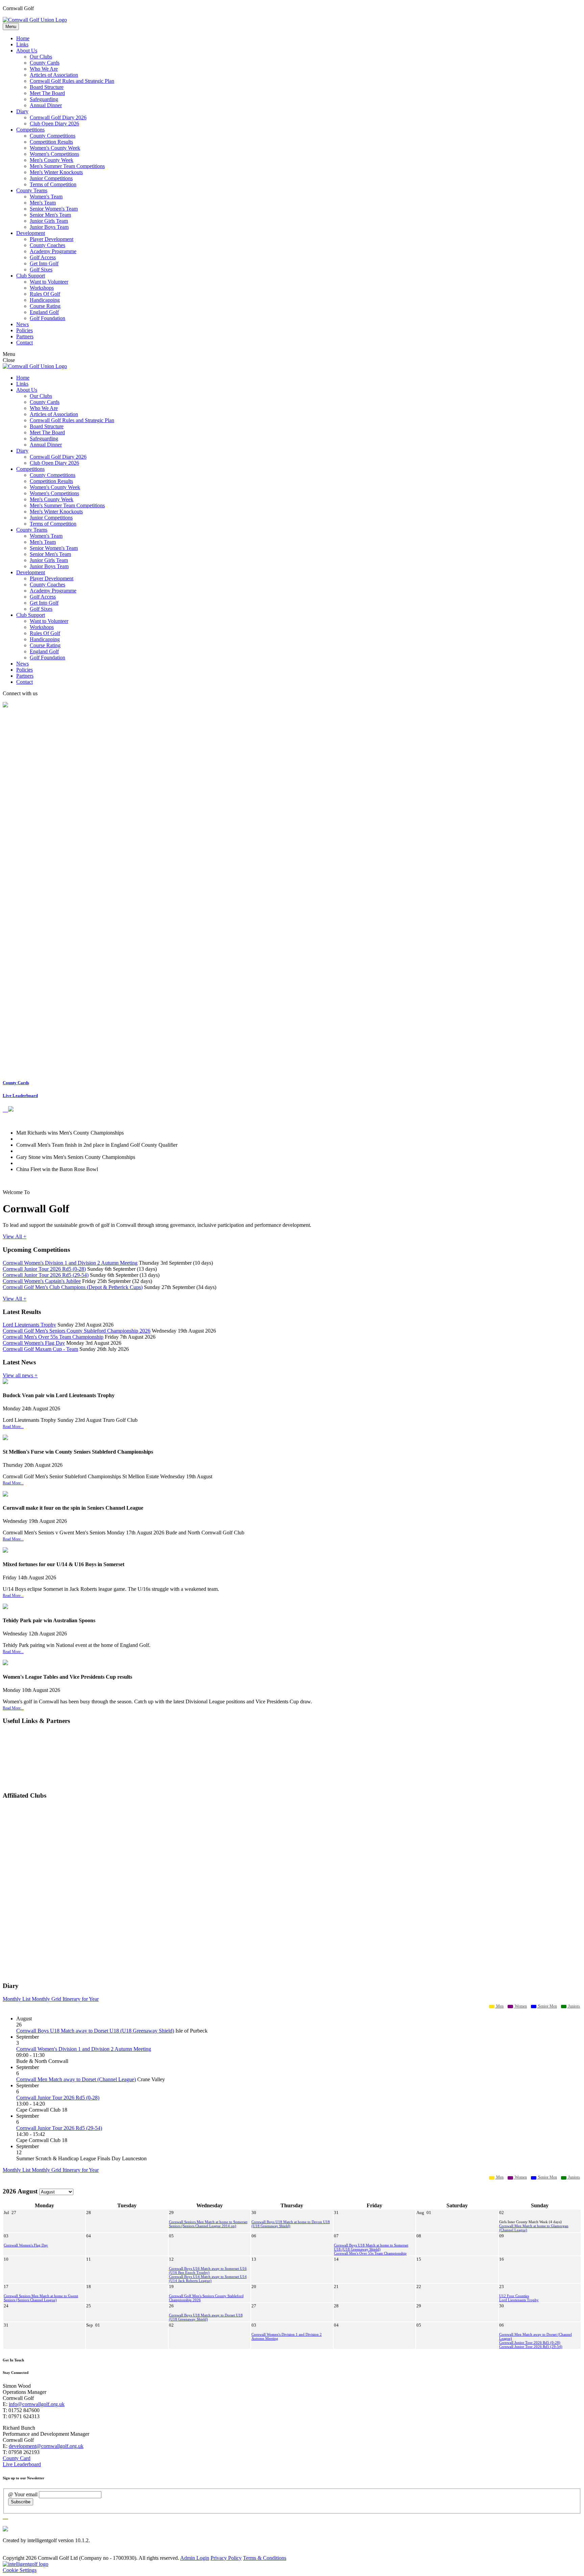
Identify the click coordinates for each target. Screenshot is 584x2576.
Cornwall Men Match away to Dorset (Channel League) (76, 2079)
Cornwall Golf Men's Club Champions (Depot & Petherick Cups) (73, 1287)
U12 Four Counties (514, 2296)
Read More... (13, 1427)
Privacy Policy (226, 2558)
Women (520, 2006)
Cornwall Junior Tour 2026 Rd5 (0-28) (44, 1269)
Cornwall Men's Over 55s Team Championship (53, 1337)
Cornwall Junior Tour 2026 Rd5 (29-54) (46, 1275)
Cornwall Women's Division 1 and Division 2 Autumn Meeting (70, 1263)
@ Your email (23, 2494)
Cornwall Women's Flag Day (34, 1343)
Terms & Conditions (265, 2558)
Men (499, 2006)
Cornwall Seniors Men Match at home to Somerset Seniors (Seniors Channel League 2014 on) (208, 2224)
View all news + (20, 1375)
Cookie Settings (20, 2570)
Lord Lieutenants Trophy (29, 1325)
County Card (17, 2458)
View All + (15, 1236)
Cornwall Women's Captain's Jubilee (42, 1281)
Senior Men (547, 2006)
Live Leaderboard (20, 1096)
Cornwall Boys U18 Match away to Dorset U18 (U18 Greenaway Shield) (95, 2031)
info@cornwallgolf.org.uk (37, 2404)
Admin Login (195, 2558)
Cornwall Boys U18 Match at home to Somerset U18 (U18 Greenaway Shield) (371, 2247)
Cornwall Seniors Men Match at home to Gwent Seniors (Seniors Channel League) (41, 2298)
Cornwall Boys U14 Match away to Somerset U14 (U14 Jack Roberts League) (208, 2279)
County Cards (16, 1083)
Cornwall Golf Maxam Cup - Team (40, 1349)
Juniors (574, 2006)
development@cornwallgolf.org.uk (46, 2446)
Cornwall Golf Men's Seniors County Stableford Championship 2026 (77, 1331)
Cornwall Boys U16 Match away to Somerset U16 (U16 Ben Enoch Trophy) (208, 2270)
